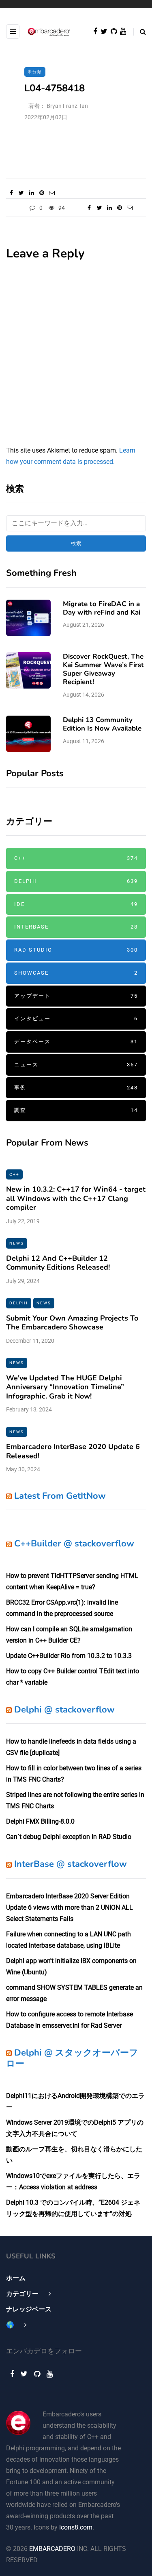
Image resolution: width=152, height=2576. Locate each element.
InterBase (76, 927)
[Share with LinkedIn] (31, 193)
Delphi (76, 881)
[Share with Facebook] (11, 193)
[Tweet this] (21, 193)
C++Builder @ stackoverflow (74, 1544)
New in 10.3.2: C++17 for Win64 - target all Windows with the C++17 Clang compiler (76, 1198)
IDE (76, 904)
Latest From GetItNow (60, 1496)
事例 (76, 1088)
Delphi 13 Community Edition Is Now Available (102, 724)
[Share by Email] (52, 193)
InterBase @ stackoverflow (71, 1864)
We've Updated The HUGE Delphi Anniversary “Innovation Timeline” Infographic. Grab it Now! (65, 1387)
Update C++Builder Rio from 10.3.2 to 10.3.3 (69, 1656)
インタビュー (76, 1018)
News (17, 1243)
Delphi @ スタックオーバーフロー (72, 2058)
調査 (76, 1110)
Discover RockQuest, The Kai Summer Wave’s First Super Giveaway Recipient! (103, 669)
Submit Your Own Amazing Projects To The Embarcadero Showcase (72, 1323)
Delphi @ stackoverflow (64, 1710)
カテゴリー (22, 2294)
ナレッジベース (29, 2309)
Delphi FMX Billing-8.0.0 (40, 1821)
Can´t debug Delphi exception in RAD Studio (69, 1837)
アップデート (76, 996)
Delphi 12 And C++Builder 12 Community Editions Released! (58, 1263)
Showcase (76, 973)
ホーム (16, 2278)
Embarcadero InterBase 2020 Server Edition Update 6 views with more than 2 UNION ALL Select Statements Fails (70, 1907)
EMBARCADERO (52, 2549)
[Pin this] (42, 193)
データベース (76, 1042)
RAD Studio (76, 950)
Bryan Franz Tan (67, 106)
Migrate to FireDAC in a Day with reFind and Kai (102, 608)
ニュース (76, 1065)
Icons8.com (76, 2527)
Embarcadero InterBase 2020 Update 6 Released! (73, 1451)
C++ (76, 858)
